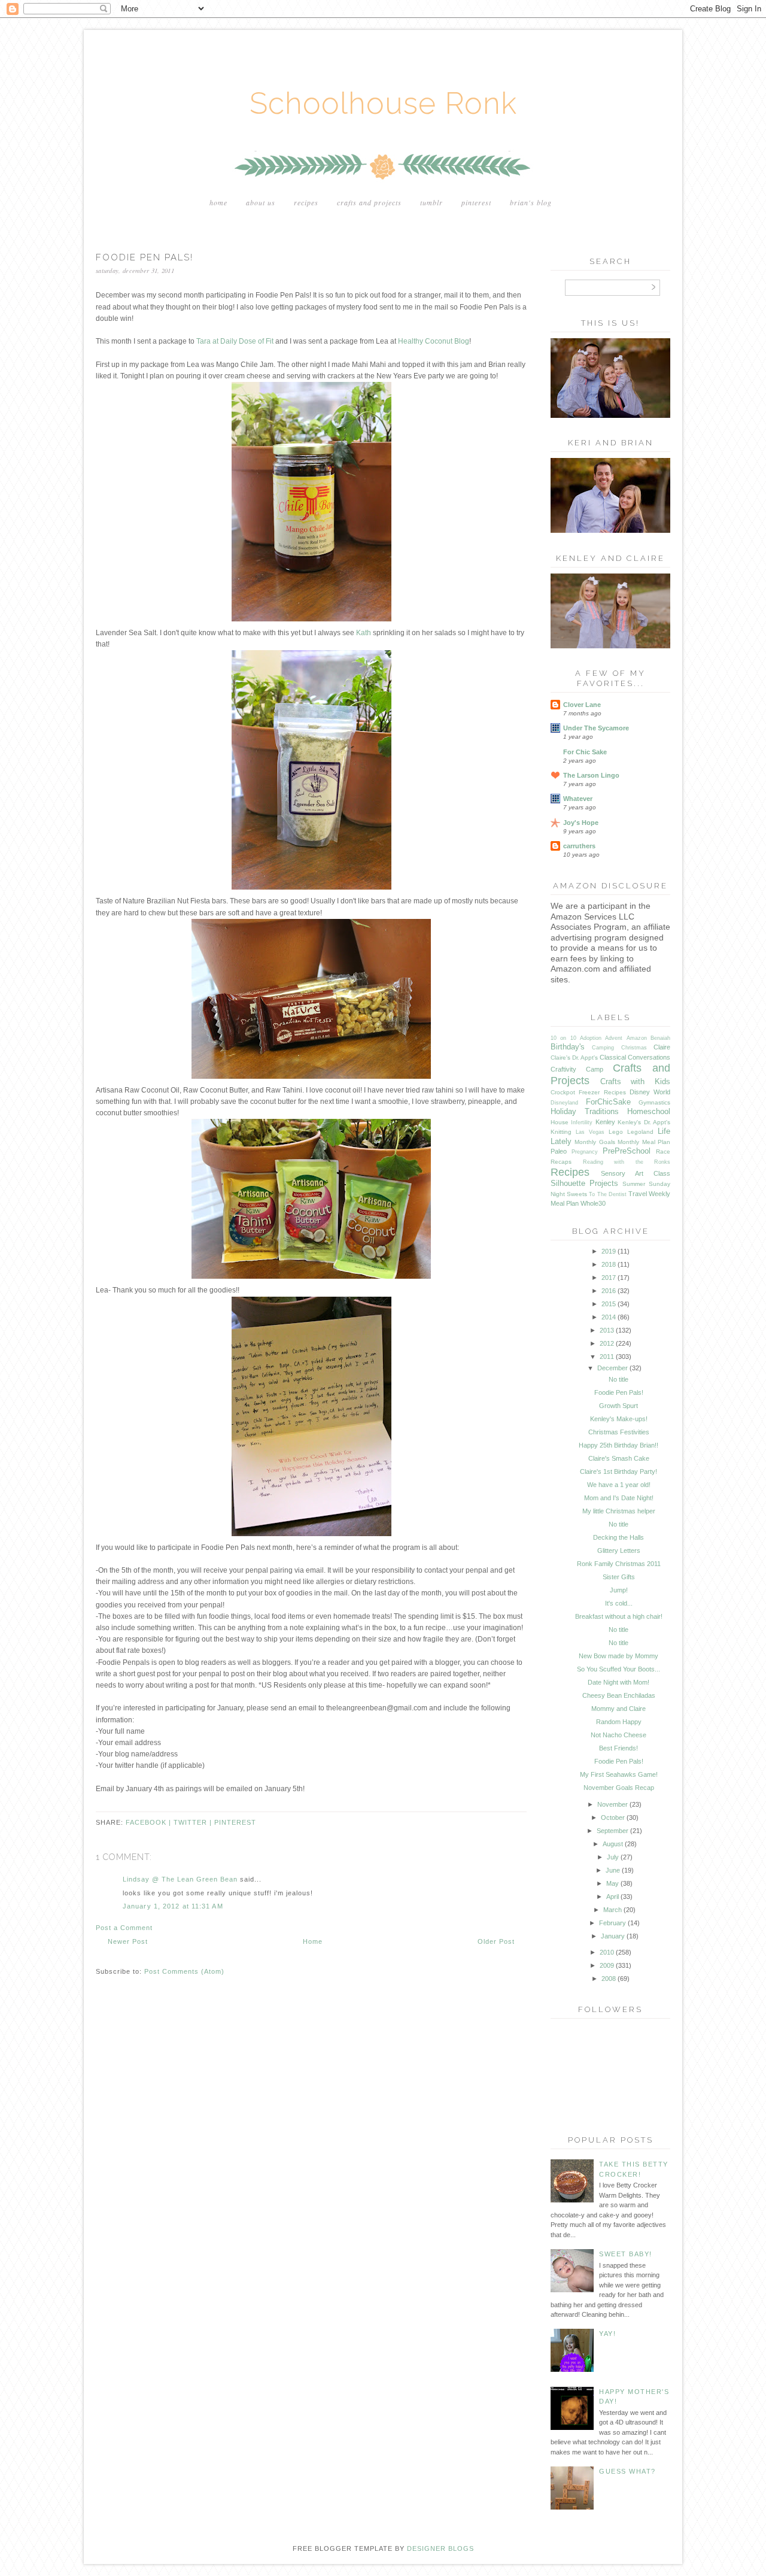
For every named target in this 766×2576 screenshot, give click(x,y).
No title (618, 1379)
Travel (638, 1194)
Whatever (578, 799)
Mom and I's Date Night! (619, 1498)
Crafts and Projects (369, 202)
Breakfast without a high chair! (619, 1616)
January (613, 1936)
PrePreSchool (627, 1151)
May (613, 1883)
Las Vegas (590, 1132)
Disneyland (564, 1103)
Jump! (619, 1590)
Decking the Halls (618, 1537)
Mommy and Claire (618, 1709)
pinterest (235, 1822)
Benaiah (660, 1038)
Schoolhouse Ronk (383, 103)
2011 (607, 1357)
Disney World (650, 1092)
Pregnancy (585, 1152)
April (613, 1897)
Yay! (607, 2334)
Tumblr (431, 202)
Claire (662, 1047)
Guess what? (627, 2471)
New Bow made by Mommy (618, 1656)
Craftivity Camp (577, 1069)
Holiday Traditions (585, 1111)
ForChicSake (608, 1102)
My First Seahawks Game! (619, 1774)
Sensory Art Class (636, 1173)
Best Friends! (618, 1748)
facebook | (150, 1822)
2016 (609, 1291)
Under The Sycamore (596, 728)
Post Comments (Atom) (184, 1971)
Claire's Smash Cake (619, 1458)
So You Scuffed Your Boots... (618, 1669)
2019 (609, 1251)
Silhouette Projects (584, 1183)
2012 (607, 1343)
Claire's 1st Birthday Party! (618, 1471)
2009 (607, 1965)
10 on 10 (563, 1038)
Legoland (640, 1132)
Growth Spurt (618, 1406)
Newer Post (128, 1941)
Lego (616, 1132)
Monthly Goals (595, 1142)
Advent (614, 1038)
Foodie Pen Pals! (619, 1392)
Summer (634, 1184)
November (613, 1804)
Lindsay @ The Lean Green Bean (180, 1879)
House (560, 1122)
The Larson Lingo (591, 775)
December (613, 1368)
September (613, 1831)
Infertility (582, 1122)
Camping (603, 1048)
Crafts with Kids (635, 1081)
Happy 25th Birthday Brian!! (618, 1445)
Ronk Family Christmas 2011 (619, 1564)
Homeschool (649, 1111)
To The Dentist (607, 1194)
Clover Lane (582, 705)
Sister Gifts (619, 1577)
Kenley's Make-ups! (619, 1419)
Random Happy (619, 1722)
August (613, 1844)
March (613, 1910)
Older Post (496, 1941)
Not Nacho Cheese (618, 1735)
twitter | (194, 1822)
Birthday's (568, 1047)
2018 (609, 1264)
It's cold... (619, 1603)
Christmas (634, 1048)
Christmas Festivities (619, 1432)
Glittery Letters (619, 1551)
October (613, 1818)
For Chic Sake (585, 752)
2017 (609, 1278)
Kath (364, 633)
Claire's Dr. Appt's (574, 1058)
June (613, 1870)
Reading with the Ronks (627, 1162)
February (613, 1923)
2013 (607, 1330)
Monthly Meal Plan (644, 1142)
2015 (609, 1304)
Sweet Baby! (626, 2254)
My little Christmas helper (619, 1511)
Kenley (605, 1122)
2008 (609, 1979)
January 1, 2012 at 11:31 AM (173, 1906)
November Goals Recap (619, 1788)
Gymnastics (654, 1102)
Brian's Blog (531, 202)
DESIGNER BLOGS (440, 2548)
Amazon (637, 1038)
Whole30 (593, 1203)
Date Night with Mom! (618, 1682)
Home (218, 202)
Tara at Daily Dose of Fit (235, 341)
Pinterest (476, 202)
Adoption (591, 1038)
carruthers (579, 846)
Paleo (559, 1151)
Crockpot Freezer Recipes (588, 1092)
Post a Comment (124, 1928)
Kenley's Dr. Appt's (644, 1122)
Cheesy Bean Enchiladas (619, 1695)
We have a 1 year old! (619, 1485)
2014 (609, 1317)
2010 (607, 1952)
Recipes (306, 202)
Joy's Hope (581, 823)
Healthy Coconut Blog (434, 341)
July (613, 1857)
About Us (261, 202)
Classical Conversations (635, 1057)
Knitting (561, 1132)
